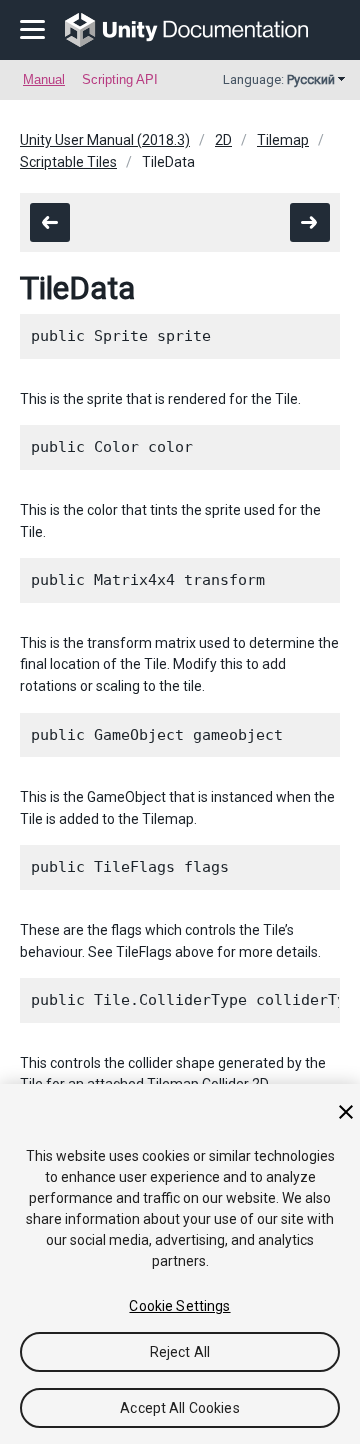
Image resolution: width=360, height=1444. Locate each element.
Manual (44, 79)
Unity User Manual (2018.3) (105, 140)
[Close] (346, 1112)
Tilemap (283, 140)
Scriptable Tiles (68, 162)
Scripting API (120, 79)
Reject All (180, 1352)
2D (223, 140)
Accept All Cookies (180, 1408)
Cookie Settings (179, 1306)
